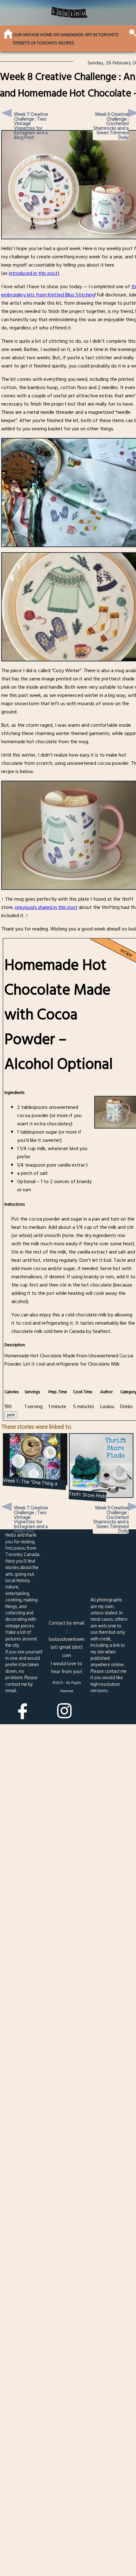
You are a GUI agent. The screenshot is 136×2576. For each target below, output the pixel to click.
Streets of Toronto (35, 43)
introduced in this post (33, 273)
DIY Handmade (68, 35)
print (11, 1415)
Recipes (66, 43)
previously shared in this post (46, 907)
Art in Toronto (102, 35)
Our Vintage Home (32, 35)
